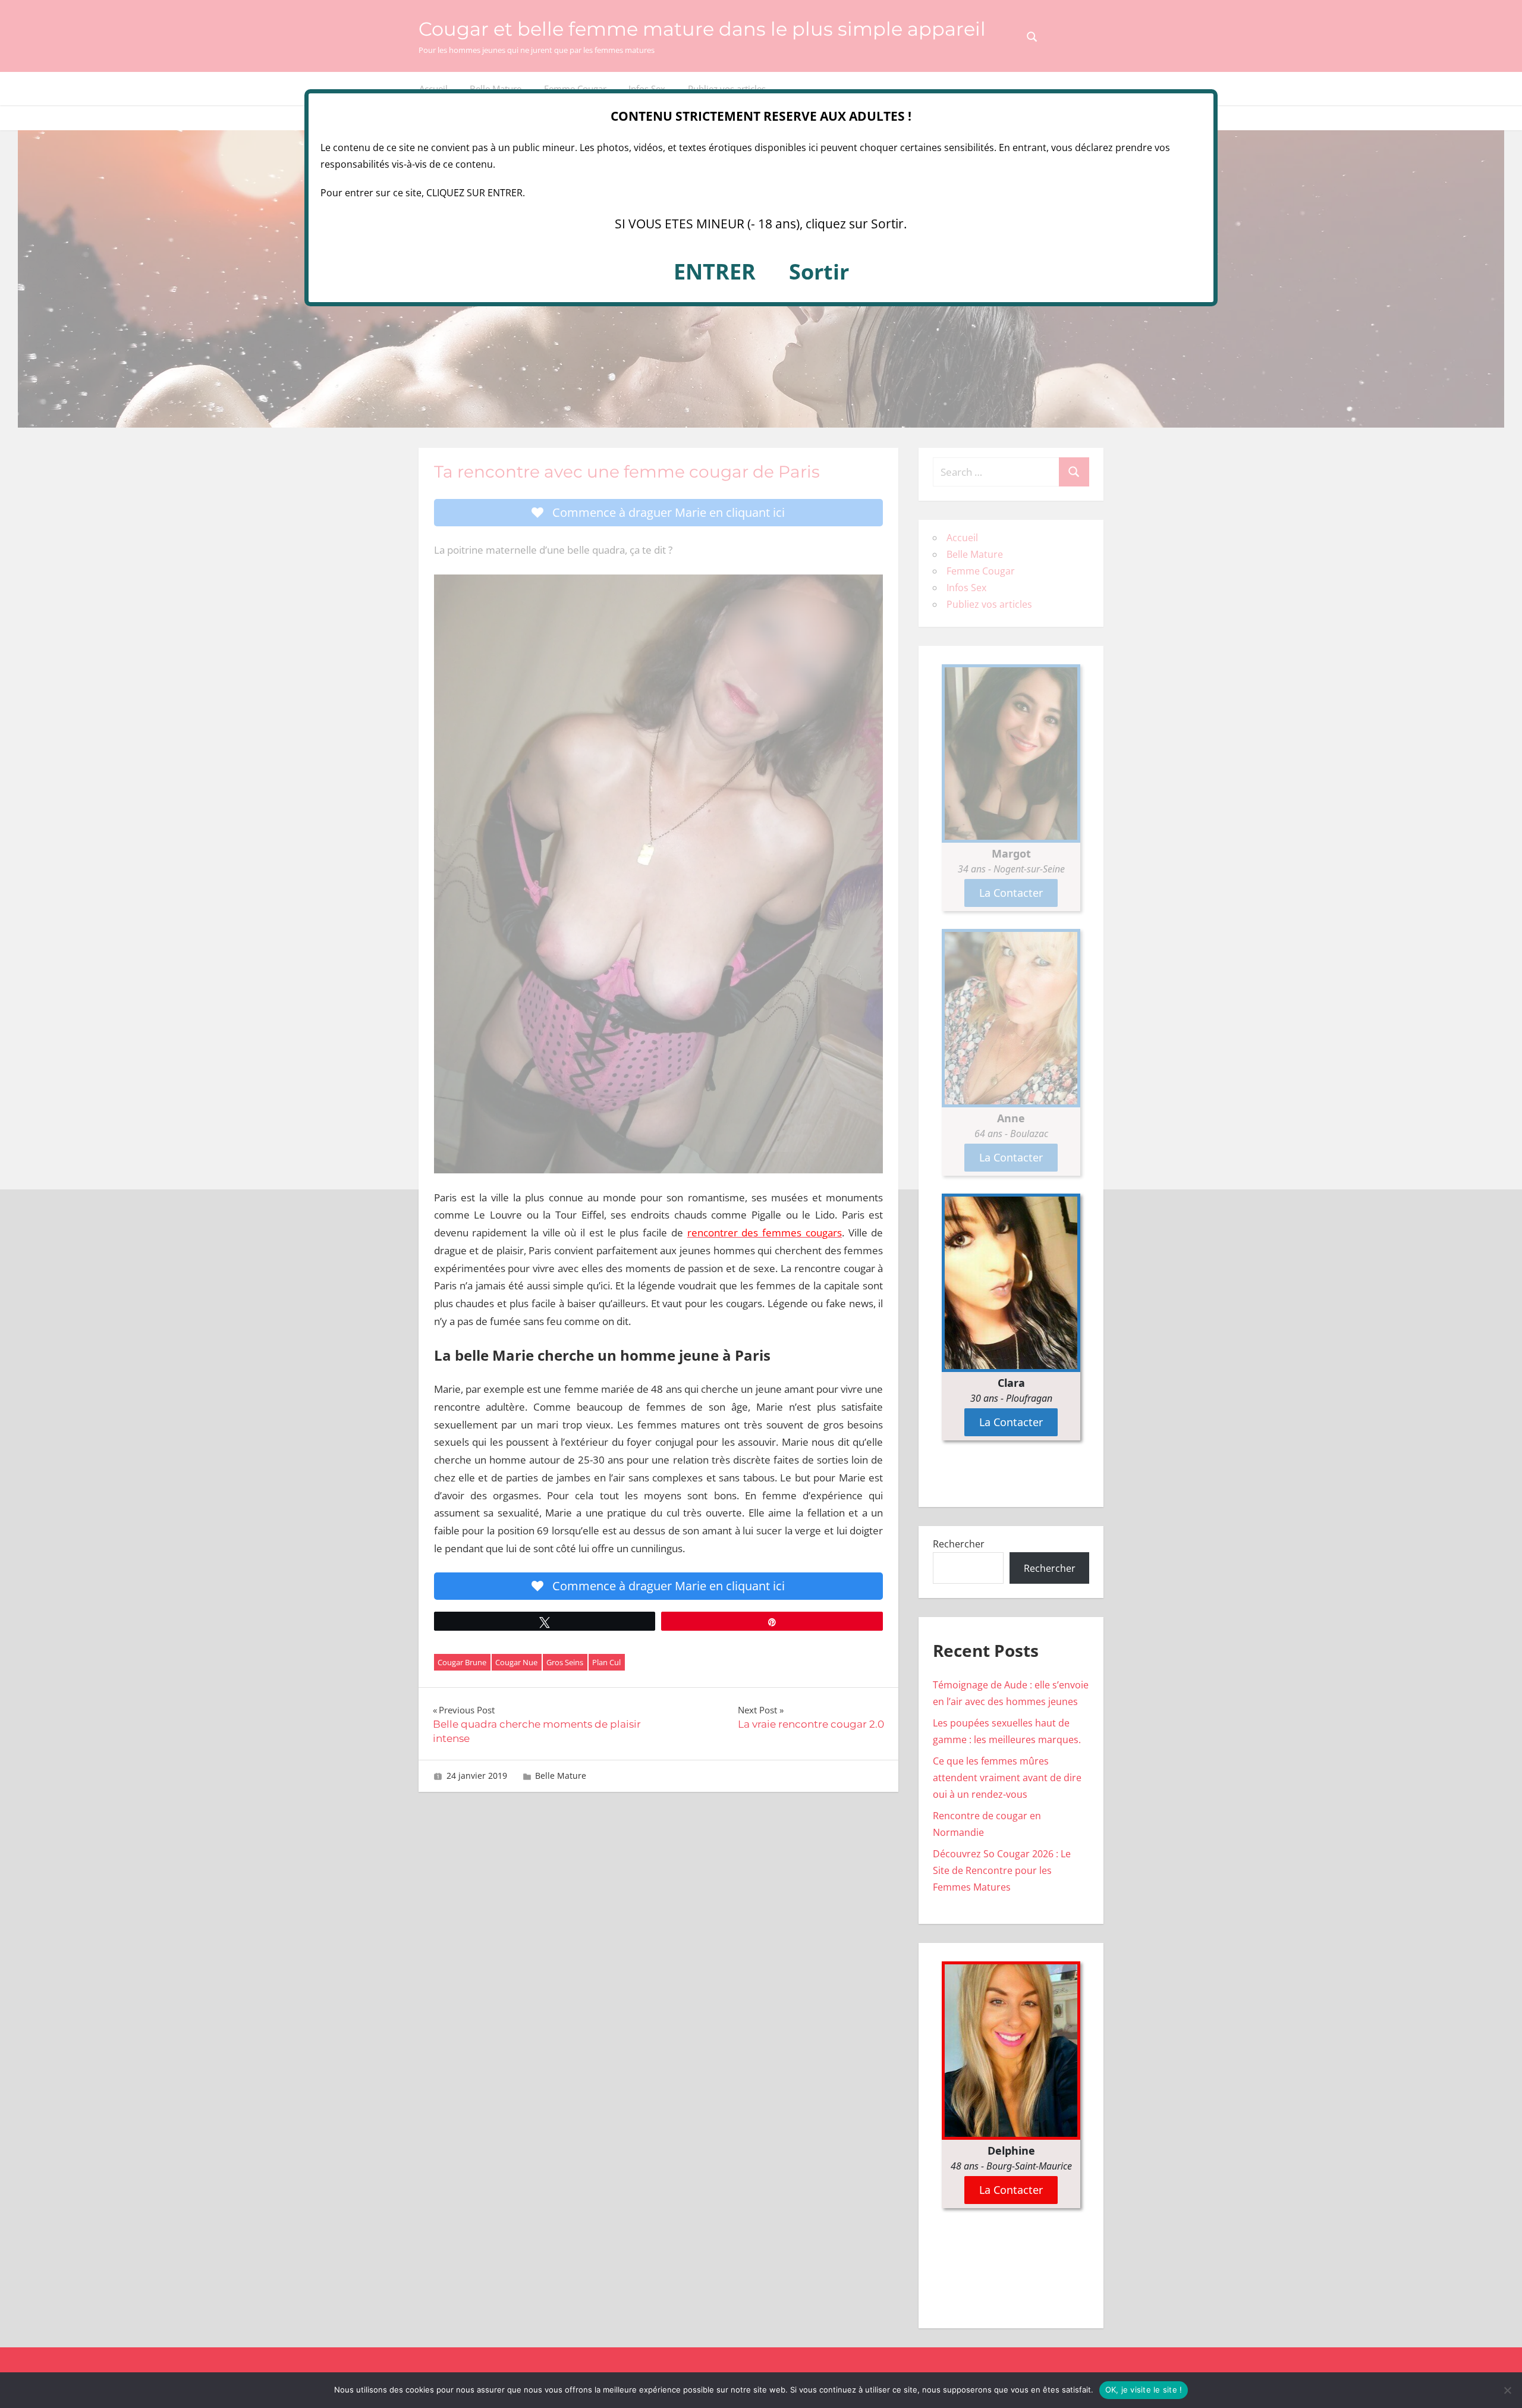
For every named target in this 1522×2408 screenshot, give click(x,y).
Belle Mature (561, 1776)
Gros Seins (565, 1662)
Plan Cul (606, 1662)
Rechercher (959, 1544)
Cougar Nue (516, 1662)
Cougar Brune (462, 1662)
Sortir (819, 271)
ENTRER (715, 271)
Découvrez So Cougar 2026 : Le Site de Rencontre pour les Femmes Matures (1002, 1870)
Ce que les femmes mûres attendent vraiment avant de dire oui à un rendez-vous (1007, 1778)
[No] (1507, 2390)
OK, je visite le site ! (1144, 2390)
